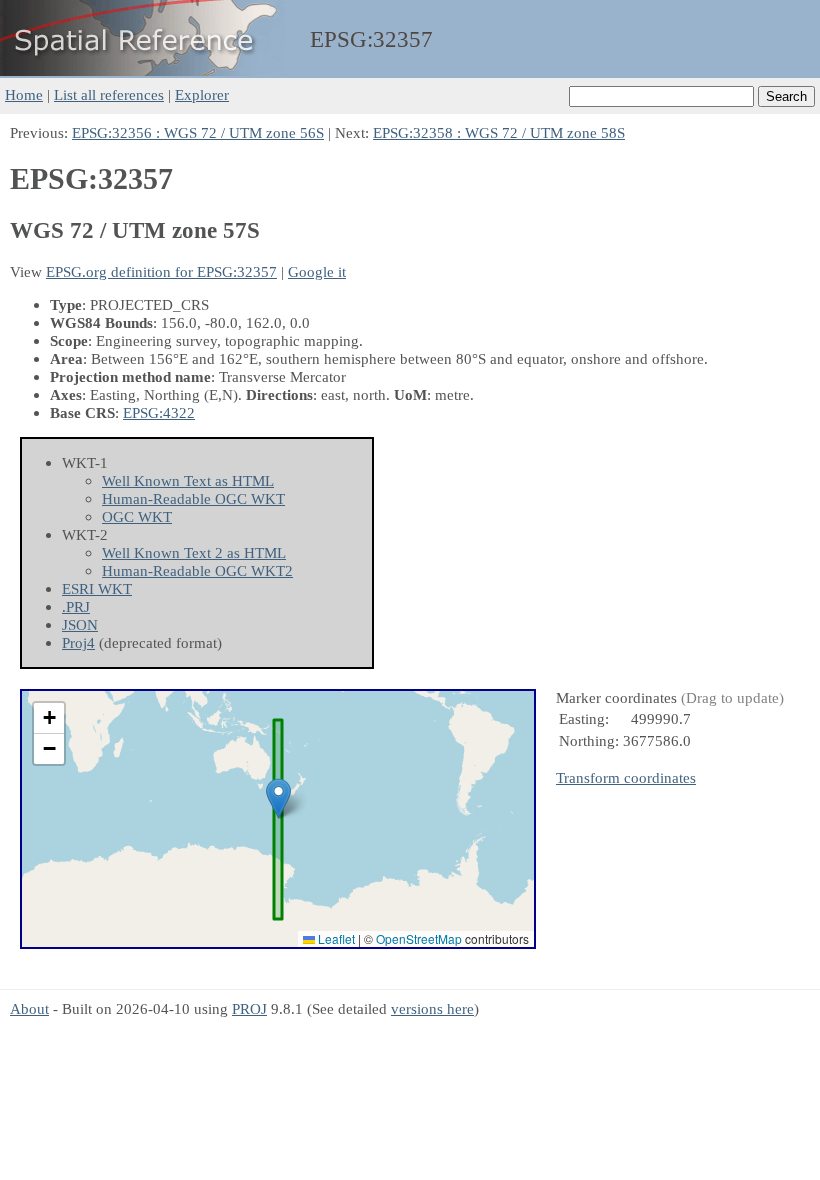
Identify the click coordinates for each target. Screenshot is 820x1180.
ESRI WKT (97, 588)
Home (24, 94)
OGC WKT (137, 516)
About (29, 1008)
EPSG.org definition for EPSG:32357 (161, 271)
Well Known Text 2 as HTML (194, 552)
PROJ (249, 1008)
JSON (80, 624)
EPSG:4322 (159, 412)
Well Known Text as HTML (188, 480)
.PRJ (76, 606)
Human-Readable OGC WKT (193, 498)
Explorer (202, 94)
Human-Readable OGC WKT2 (197, 570)
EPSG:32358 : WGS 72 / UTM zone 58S (499, 132)
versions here (432, 1008)
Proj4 (78, 642)
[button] (278, 798)
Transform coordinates (626, 777)
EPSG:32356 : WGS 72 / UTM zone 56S (198, 132)
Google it (317, 271)
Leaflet (335, 938)
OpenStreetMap (419, 938)
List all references (109, 94)
